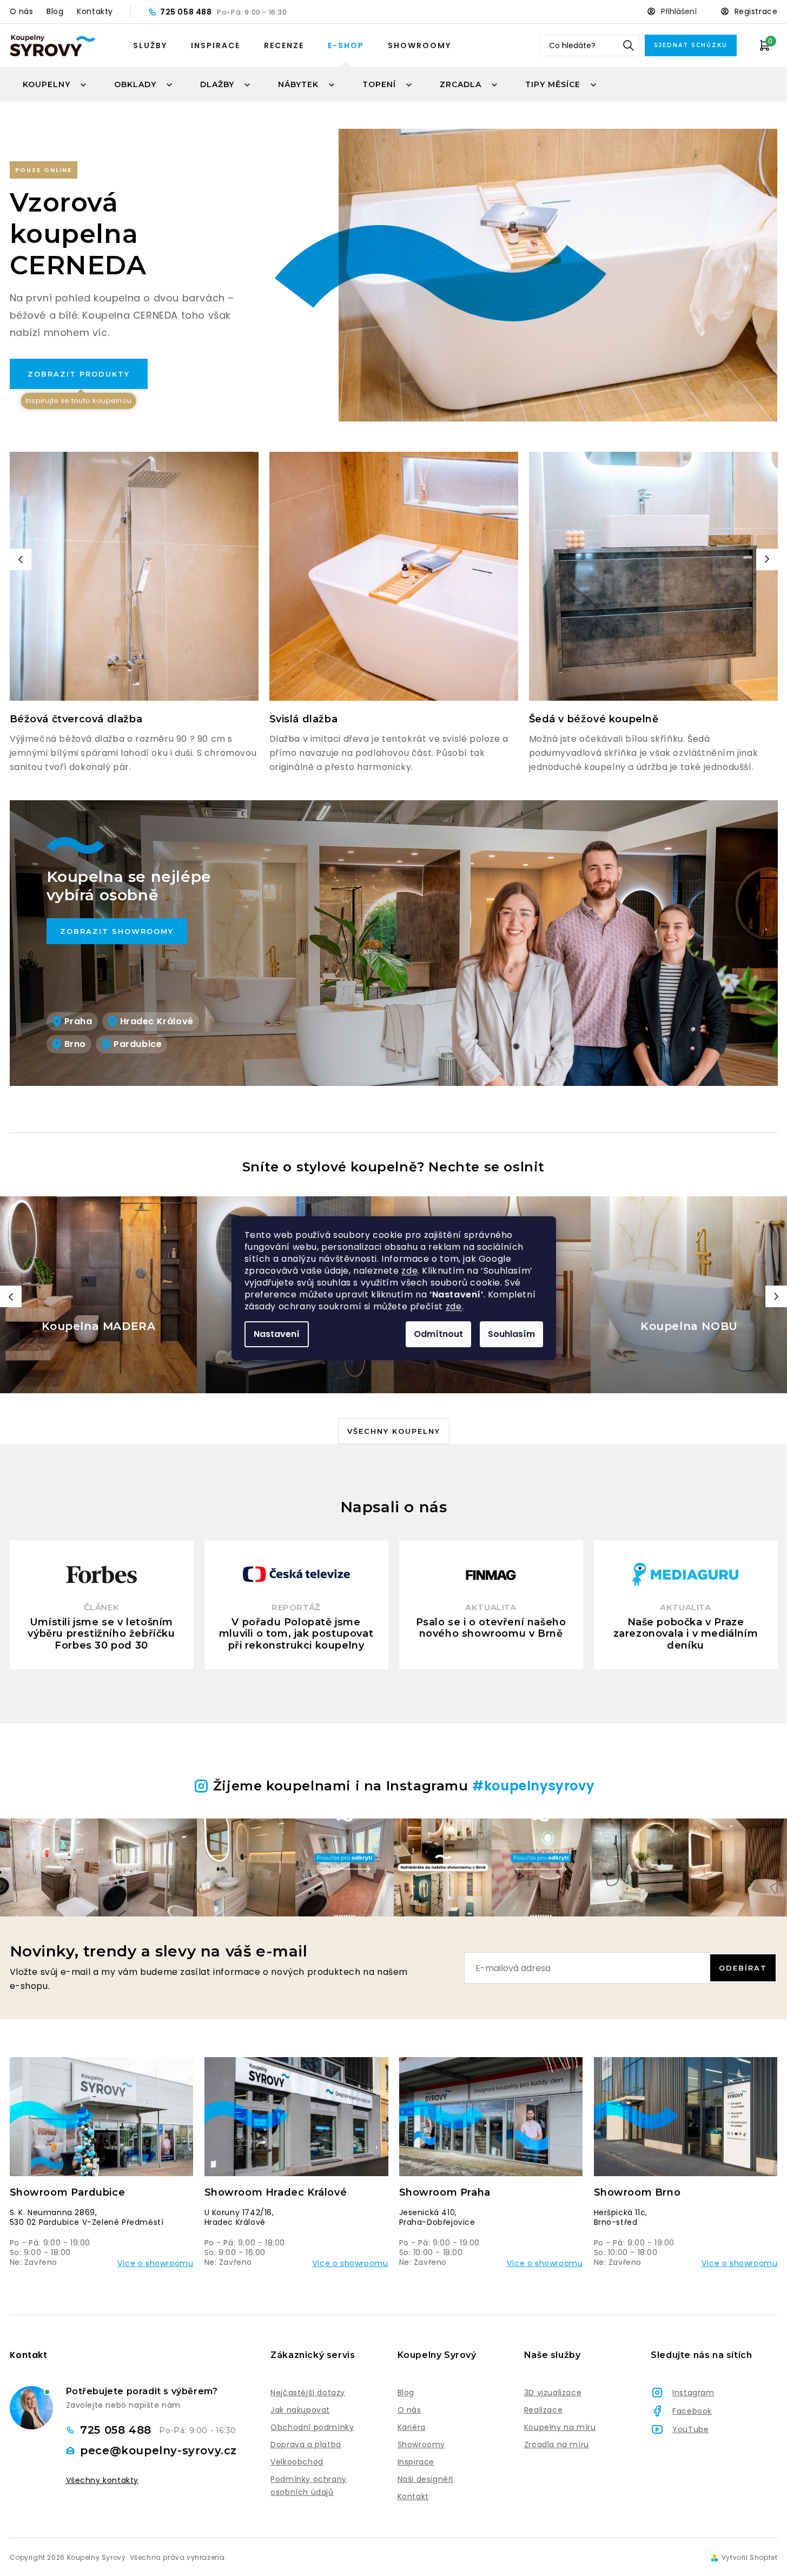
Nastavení (277, 1334)
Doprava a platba (306, 2445)
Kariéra (412, 2427)
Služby (150, 45)
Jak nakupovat (300, 2410)
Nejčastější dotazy (308, 2393)
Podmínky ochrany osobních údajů (309, 2486)
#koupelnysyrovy (533, 1786)
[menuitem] (55, 84)
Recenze (284, 45)
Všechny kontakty (102, 2481)
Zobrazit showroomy (117, 931)
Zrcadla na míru (557, 2445)
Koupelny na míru (560, 2427)
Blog (55, 11)
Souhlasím (511, 1334)
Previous (21, 559)
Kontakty (95, 11)
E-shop (346, 45)
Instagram (693, 2393)
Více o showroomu (156, 2263)
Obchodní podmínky (312, 2427)
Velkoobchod (297, 2462)
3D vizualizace (553, 2393)
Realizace (543, 2410)
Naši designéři (425, 2479)
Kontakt (413, 2496)
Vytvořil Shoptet (750, 2558)
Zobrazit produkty (79, 379)
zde (409, 1271)
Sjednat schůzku (691, 45)
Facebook (692, 2411)
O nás (22, 11)
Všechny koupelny (394, 1431)
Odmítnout (438, 1334)
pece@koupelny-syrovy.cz (158, 2450)
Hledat (629, 45)
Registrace (756, 11)
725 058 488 (187, 12)
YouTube (690, 2429)
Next (767, 559)
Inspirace (216, 45)
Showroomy (419, 45)
